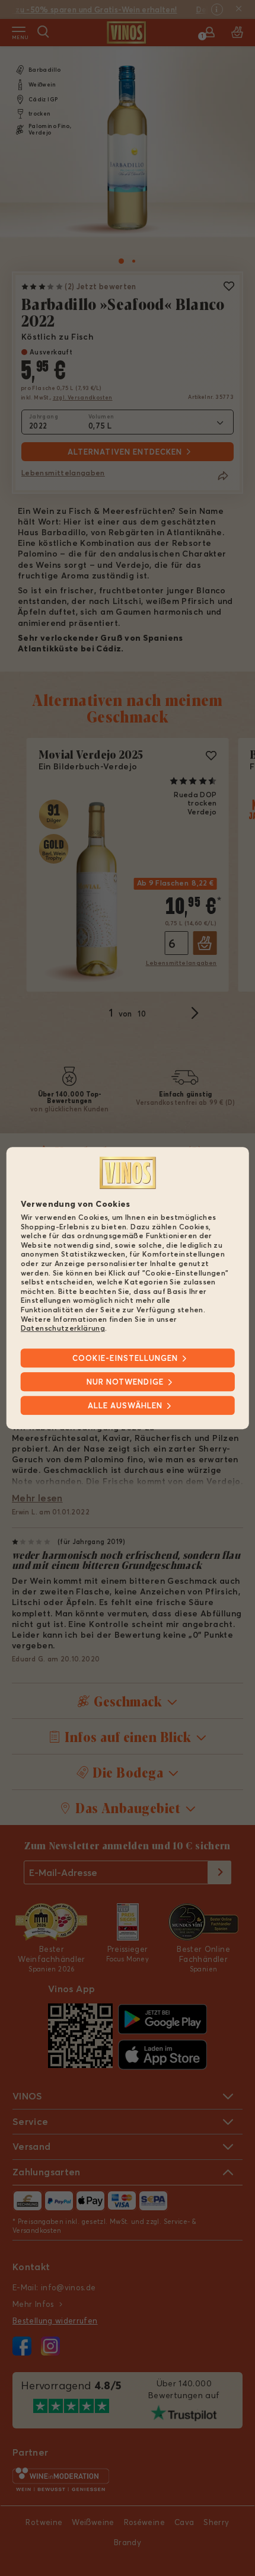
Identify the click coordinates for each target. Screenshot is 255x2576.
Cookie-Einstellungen (125, 1358)
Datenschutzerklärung (63, 1328)
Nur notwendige (125, 1382)
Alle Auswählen (125, 1405)
